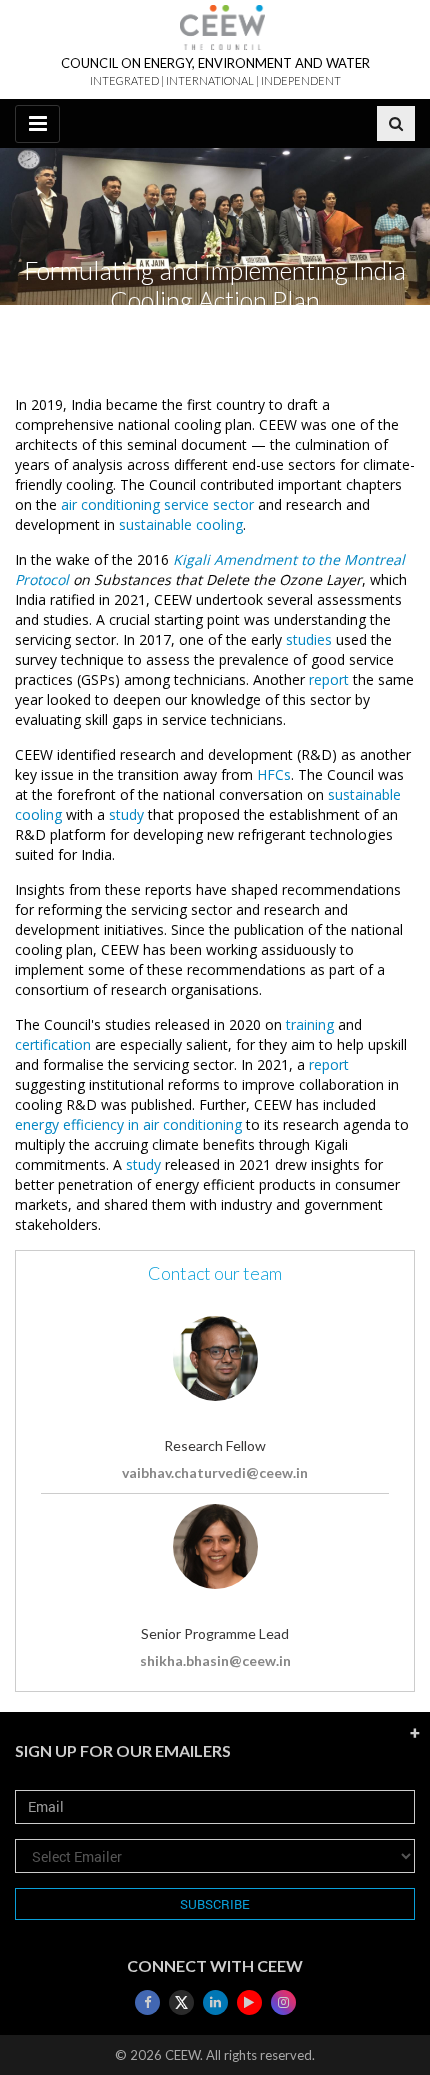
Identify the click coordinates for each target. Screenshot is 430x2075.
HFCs (274, 774)
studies (309, 639)
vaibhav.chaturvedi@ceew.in (215, 1472)
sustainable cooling (181, 524)
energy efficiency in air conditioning (128, 1124)
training (310, 1024)
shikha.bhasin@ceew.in (215, 1660)
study (126, 814)
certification (53, 1044)
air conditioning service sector (157, 504)
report (329, 679)
